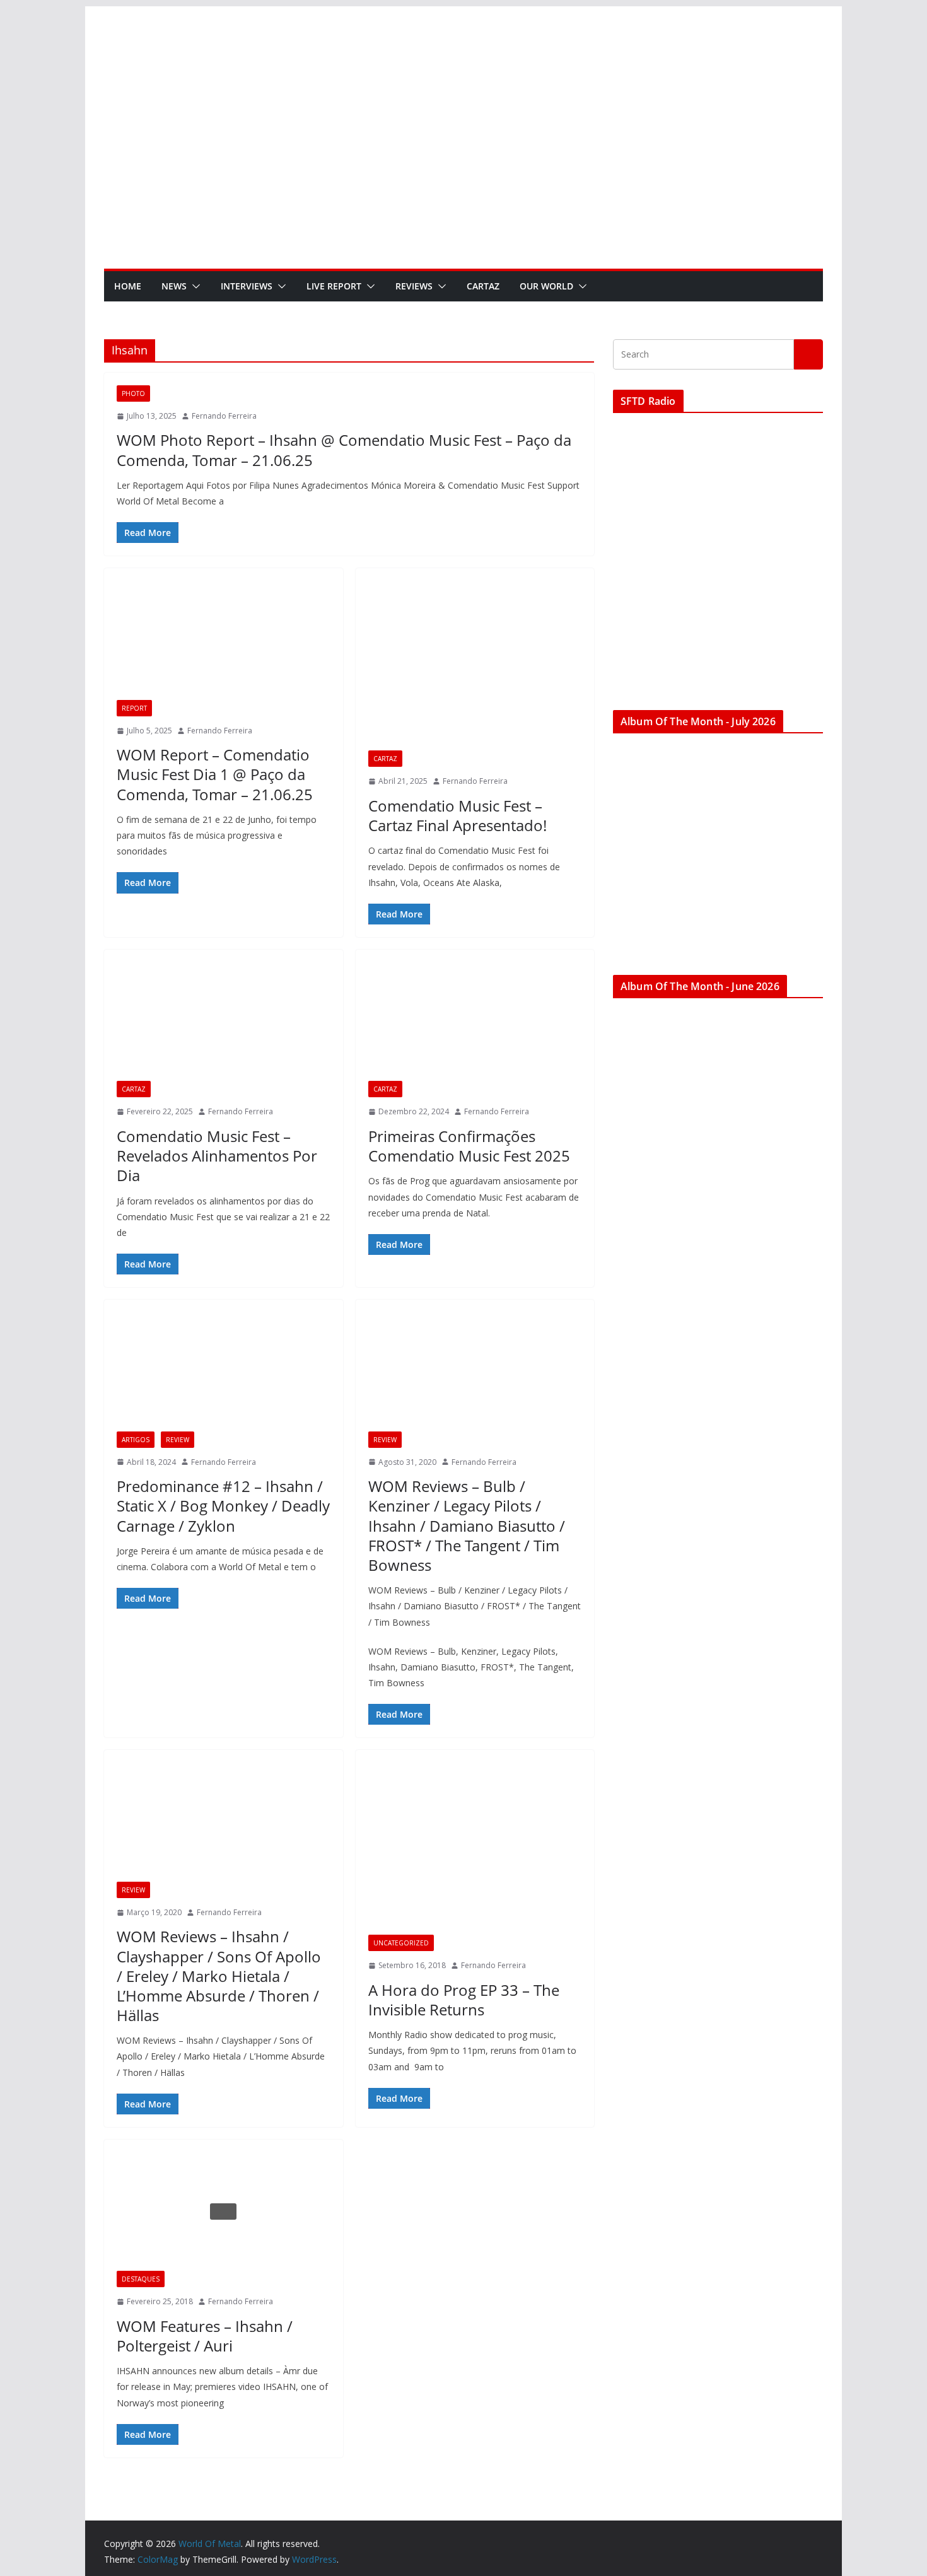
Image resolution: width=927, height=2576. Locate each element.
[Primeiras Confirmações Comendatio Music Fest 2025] (475, 1022)
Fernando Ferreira (224, 416)
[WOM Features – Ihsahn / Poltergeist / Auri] (224, 2212)
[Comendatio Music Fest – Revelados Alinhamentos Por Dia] (224, 1022)
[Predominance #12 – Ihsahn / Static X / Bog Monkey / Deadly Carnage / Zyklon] (224, 1372)
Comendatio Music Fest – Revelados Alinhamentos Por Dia (217, 1156)
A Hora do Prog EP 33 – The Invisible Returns (464, 2000)
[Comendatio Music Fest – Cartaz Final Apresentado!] (475, 666)
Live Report (334, 286)
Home (128, 286)
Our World (546, 286)
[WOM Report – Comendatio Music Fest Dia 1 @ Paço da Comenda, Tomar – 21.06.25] (224, 640)
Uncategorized (401, 1943)
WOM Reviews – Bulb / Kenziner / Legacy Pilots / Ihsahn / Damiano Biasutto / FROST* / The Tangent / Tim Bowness (467, 1525)
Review (178, 1440)
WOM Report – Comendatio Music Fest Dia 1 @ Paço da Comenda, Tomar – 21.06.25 (215, 774)
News (174, 286)
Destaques (141, 2279)
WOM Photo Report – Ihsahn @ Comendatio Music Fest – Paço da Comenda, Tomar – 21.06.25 (344, 450)
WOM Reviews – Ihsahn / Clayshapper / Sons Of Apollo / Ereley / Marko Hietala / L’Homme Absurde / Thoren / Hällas (219, 1976)
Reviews (414, 286)
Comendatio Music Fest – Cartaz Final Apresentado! (458, 815)
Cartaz (483, 286)
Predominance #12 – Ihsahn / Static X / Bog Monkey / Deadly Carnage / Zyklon (223, 1506)
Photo (133, 393)
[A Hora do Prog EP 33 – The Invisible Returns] (475, 1849)
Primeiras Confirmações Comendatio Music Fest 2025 (469, 1146)
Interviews (247, 286)
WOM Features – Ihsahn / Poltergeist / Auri (205, 2336)
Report (134, 708)
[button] (194, 286)
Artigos (136, 1440)
